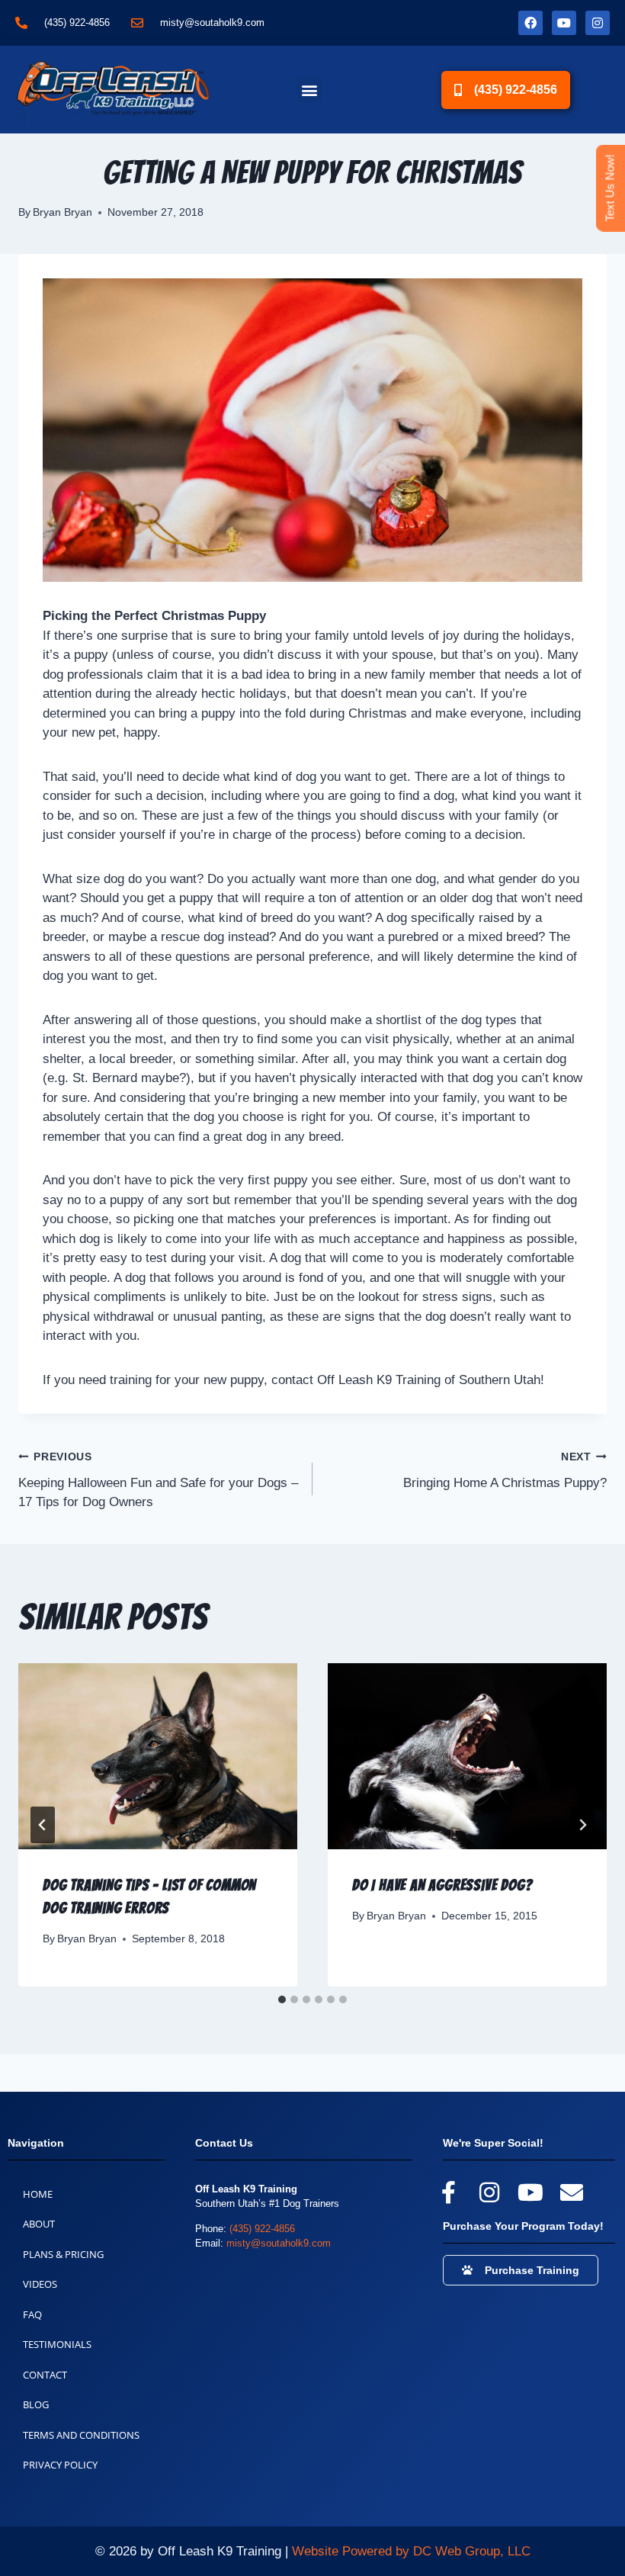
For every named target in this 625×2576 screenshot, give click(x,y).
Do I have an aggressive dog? (442, 1885)
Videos (40, 2284)
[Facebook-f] (448, 2192)
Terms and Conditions (81, 2435)
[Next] (582, 1825)
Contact (45, 2375)
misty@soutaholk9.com (279, 2243)
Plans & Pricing (63, 2254)
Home (38, 2194)
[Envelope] (572, 2192)
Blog (36, 2404)
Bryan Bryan (62, 212)
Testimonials (57, 2344)
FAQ (32, 2314)
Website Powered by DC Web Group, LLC (411, 2551)
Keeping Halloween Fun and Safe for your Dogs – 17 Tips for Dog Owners (158, 1481)
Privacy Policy (60, 2465)
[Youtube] (564, 23)
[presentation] (158, 1756)
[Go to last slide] (43, 1825)
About (39, 2224)
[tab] (282, 1999)
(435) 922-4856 (262, 2229)
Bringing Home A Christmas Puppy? (505, 1471)
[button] (310, 90)
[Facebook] (530, 23)
